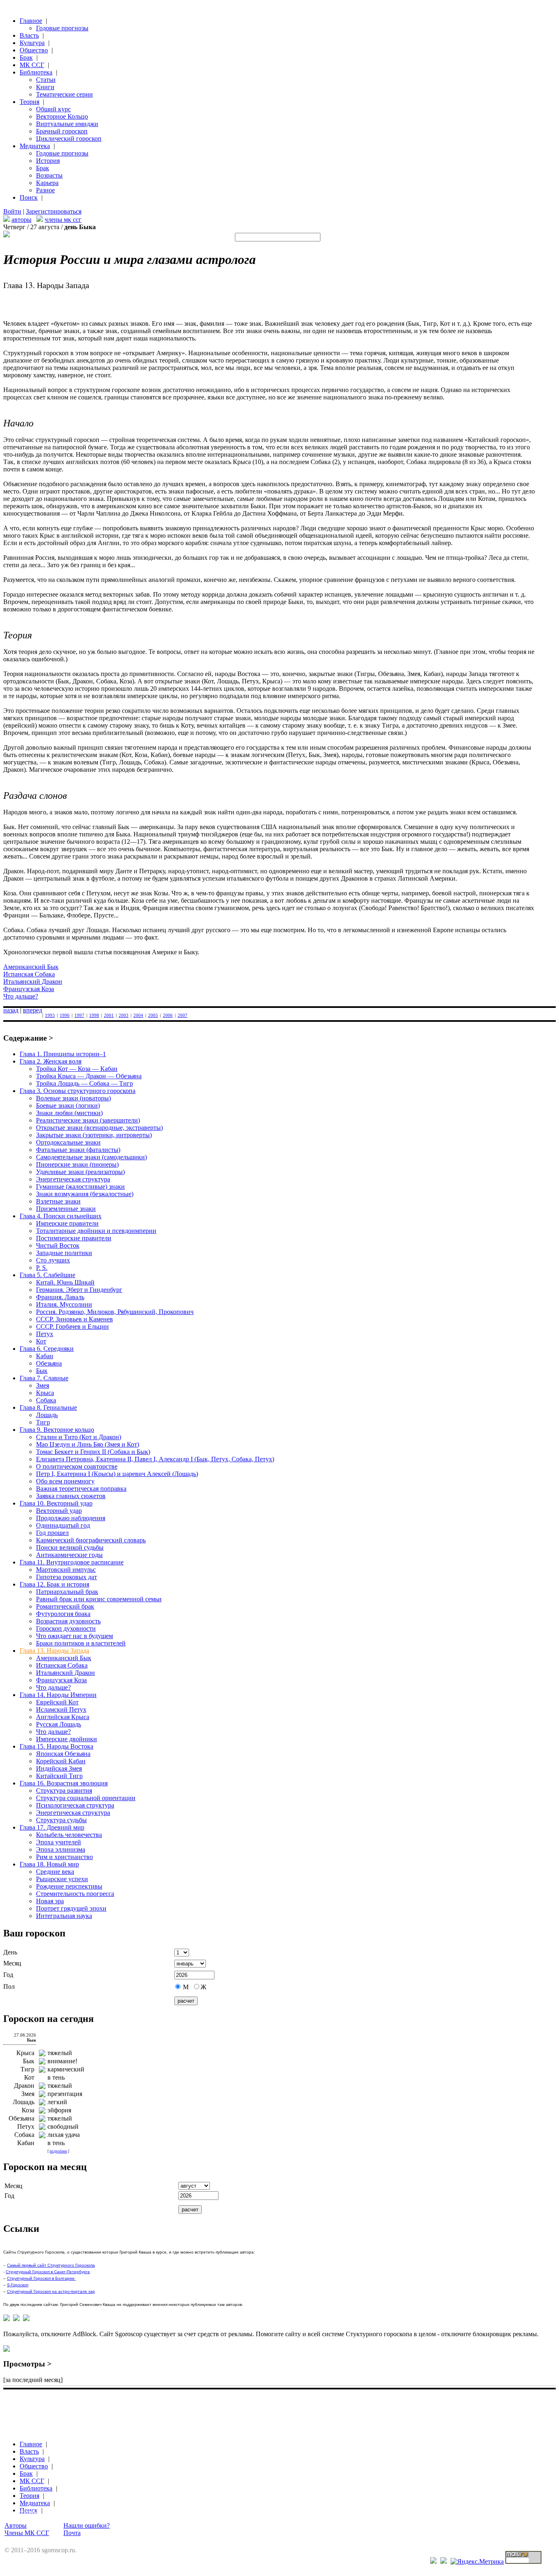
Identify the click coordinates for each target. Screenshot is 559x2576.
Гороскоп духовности (66, 1628)
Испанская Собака (29, 974)
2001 (109, 1015)
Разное (45, 190)
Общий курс (53, 109)
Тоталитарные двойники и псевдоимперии (96, 1231)
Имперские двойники (66, 1739)
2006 (168, 1015)
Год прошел (52, 1533)
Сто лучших (53, 1260)
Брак (26, 57)
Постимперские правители (74, 1238)
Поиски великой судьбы (70, 1547)
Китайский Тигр (59, 1776)
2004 (138, 1015)
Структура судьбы (61, 1820)
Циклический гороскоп (69, 139)
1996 (65, 1015)
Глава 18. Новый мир (49, 1864)
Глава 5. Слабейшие (47, 1275)
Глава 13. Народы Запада (54, 1651)
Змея (43, 1385)
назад (11, 1010)
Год (8, 1975)
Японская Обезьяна (63, 1754)
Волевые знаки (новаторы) (73, 1098)
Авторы (16, 2525)
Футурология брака (63, 1614)
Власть (29, 35)
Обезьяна (49, 1363)
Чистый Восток (58, 1245)
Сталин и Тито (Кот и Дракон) (79, 1437)
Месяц (12, 1963)
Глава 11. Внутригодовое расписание (72, 1562)
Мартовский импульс (66, 1570)
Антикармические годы (69, 1555)
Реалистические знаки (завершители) (88, 1120)
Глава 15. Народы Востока (56, 1746)
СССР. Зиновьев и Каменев (74, 1319)
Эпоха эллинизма (61, 1849)
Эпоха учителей (59, 1842)
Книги (45, 87)
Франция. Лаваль (60, 1297)
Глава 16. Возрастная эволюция (64, 1783)
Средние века (55, 1872)
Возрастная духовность (68, 1621)
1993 (50, 1015)
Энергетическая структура (73, 1179)
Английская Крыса (63, 1717)
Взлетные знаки (58, 1201)
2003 (124, 1015)
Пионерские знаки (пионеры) (77, 1164)
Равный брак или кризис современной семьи (99, 1599)
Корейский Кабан (61, 1761)
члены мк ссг (63, 220)
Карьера (47, 183)
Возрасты (49, 175)
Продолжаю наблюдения (71, 1518)
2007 (183, 1015)
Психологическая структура (75, 1805)
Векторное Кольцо (62, 116)
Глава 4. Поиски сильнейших (61, 1216)
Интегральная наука (64, 1916)
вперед (33, 1010)
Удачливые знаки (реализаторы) (80, 1172)
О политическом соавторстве (77, 1466)
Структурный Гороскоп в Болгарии (41, 2278)
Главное (31, 21)
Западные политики (64, 1253)
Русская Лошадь (59, 1724)
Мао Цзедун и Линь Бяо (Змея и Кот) (88, 1444)
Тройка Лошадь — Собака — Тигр (85, 1083)
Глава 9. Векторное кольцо (57, 1430)
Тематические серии (64, 94)
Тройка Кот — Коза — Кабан (77, 1069)
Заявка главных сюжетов (71, 1496)
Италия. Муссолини (64, 1304)
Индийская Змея (59, 1768)
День (10, 1952)
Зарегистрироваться (54, 211)
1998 (94, 1015)
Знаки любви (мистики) (69, 1113)
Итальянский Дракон (33, 981)
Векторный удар (59, 1511)
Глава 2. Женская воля (51, 1061)
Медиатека (35, 146)
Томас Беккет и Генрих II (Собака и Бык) (93, 1452)
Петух (45, 1334)
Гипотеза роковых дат (66, 1577)
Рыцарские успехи (62, 1879)
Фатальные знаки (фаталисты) (78, 1150)
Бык (42, 1371)
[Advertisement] (152, 2404)
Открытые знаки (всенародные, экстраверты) (99, 1128)
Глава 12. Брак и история (54, 1584)
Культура (32, 43)
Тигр (43, 1422)
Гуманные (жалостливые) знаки (80, 1187)
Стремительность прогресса (75, 1894)
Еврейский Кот (57, 1702)
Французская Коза (29, 989)
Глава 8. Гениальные (48, 1407)
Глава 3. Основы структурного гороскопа (78, 1091)
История (48, 161)
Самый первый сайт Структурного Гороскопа (51, 2265)
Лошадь (47, 1415)
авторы (21, 220)
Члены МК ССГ (27, 2533)
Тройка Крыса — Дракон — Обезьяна (89, 1076)
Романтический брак (65, 1606)
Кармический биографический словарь (91, 1540)
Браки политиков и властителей (81, 1643)
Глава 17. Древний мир (52, 1827)
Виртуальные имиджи (67, 124)
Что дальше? (21, 996)
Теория (29, 102)
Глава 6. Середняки (47, 1349)
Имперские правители (67, 1223)
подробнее (58, 2151)
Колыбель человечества (69, 1835)
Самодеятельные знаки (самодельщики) (91, 1157)
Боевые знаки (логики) (68, 1105)
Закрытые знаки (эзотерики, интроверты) (94, 1135)
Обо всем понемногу (65, 1481)
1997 (79, 1015)
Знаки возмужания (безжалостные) (85, 1194)
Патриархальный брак (67, 1592)
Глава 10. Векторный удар (56, 1503)
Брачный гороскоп (62, 131)
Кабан (45, 1356)
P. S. (42, 1268)
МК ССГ (32, 65)
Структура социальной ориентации (86, 1798)
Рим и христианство (64, 1857)
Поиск (29, 197)
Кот (41, 1341)
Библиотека (36, 72)
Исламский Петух (61, 1709)
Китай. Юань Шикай (65, 1282)
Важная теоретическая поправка (81, 1489)
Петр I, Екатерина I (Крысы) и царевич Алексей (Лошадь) (117, 1474)
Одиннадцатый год (63, 1525)
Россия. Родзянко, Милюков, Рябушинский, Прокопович (115, 1312)
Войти (12, 211)
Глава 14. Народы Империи (58, 1695)
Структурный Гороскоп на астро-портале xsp (51, 2291)
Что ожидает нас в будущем (74, 1636)
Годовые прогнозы (62, 28)
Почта (72, 2533)
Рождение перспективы (69, 1886)
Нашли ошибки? (87, 2525)
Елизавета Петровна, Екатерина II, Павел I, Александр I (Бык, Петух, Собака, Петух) (155, 1459)
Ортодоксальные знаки (68, 1142)
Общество (34, 50)
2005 (153, 1015)
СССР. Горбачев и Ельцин (72, 1326)
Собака (46, 1400)
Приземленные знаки (66, 1209)
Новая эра (50, 1901)
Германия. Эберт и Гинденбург (79, 1290)
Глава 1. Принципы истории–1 (63, 1054)
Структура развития (64, 1791)
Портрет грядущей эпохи (71, 1908)
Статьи (46, 80)
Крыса (45, 1393)
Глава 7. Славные (44, 1378)
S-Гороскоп (18, 2285)
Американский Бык (31, 967)
